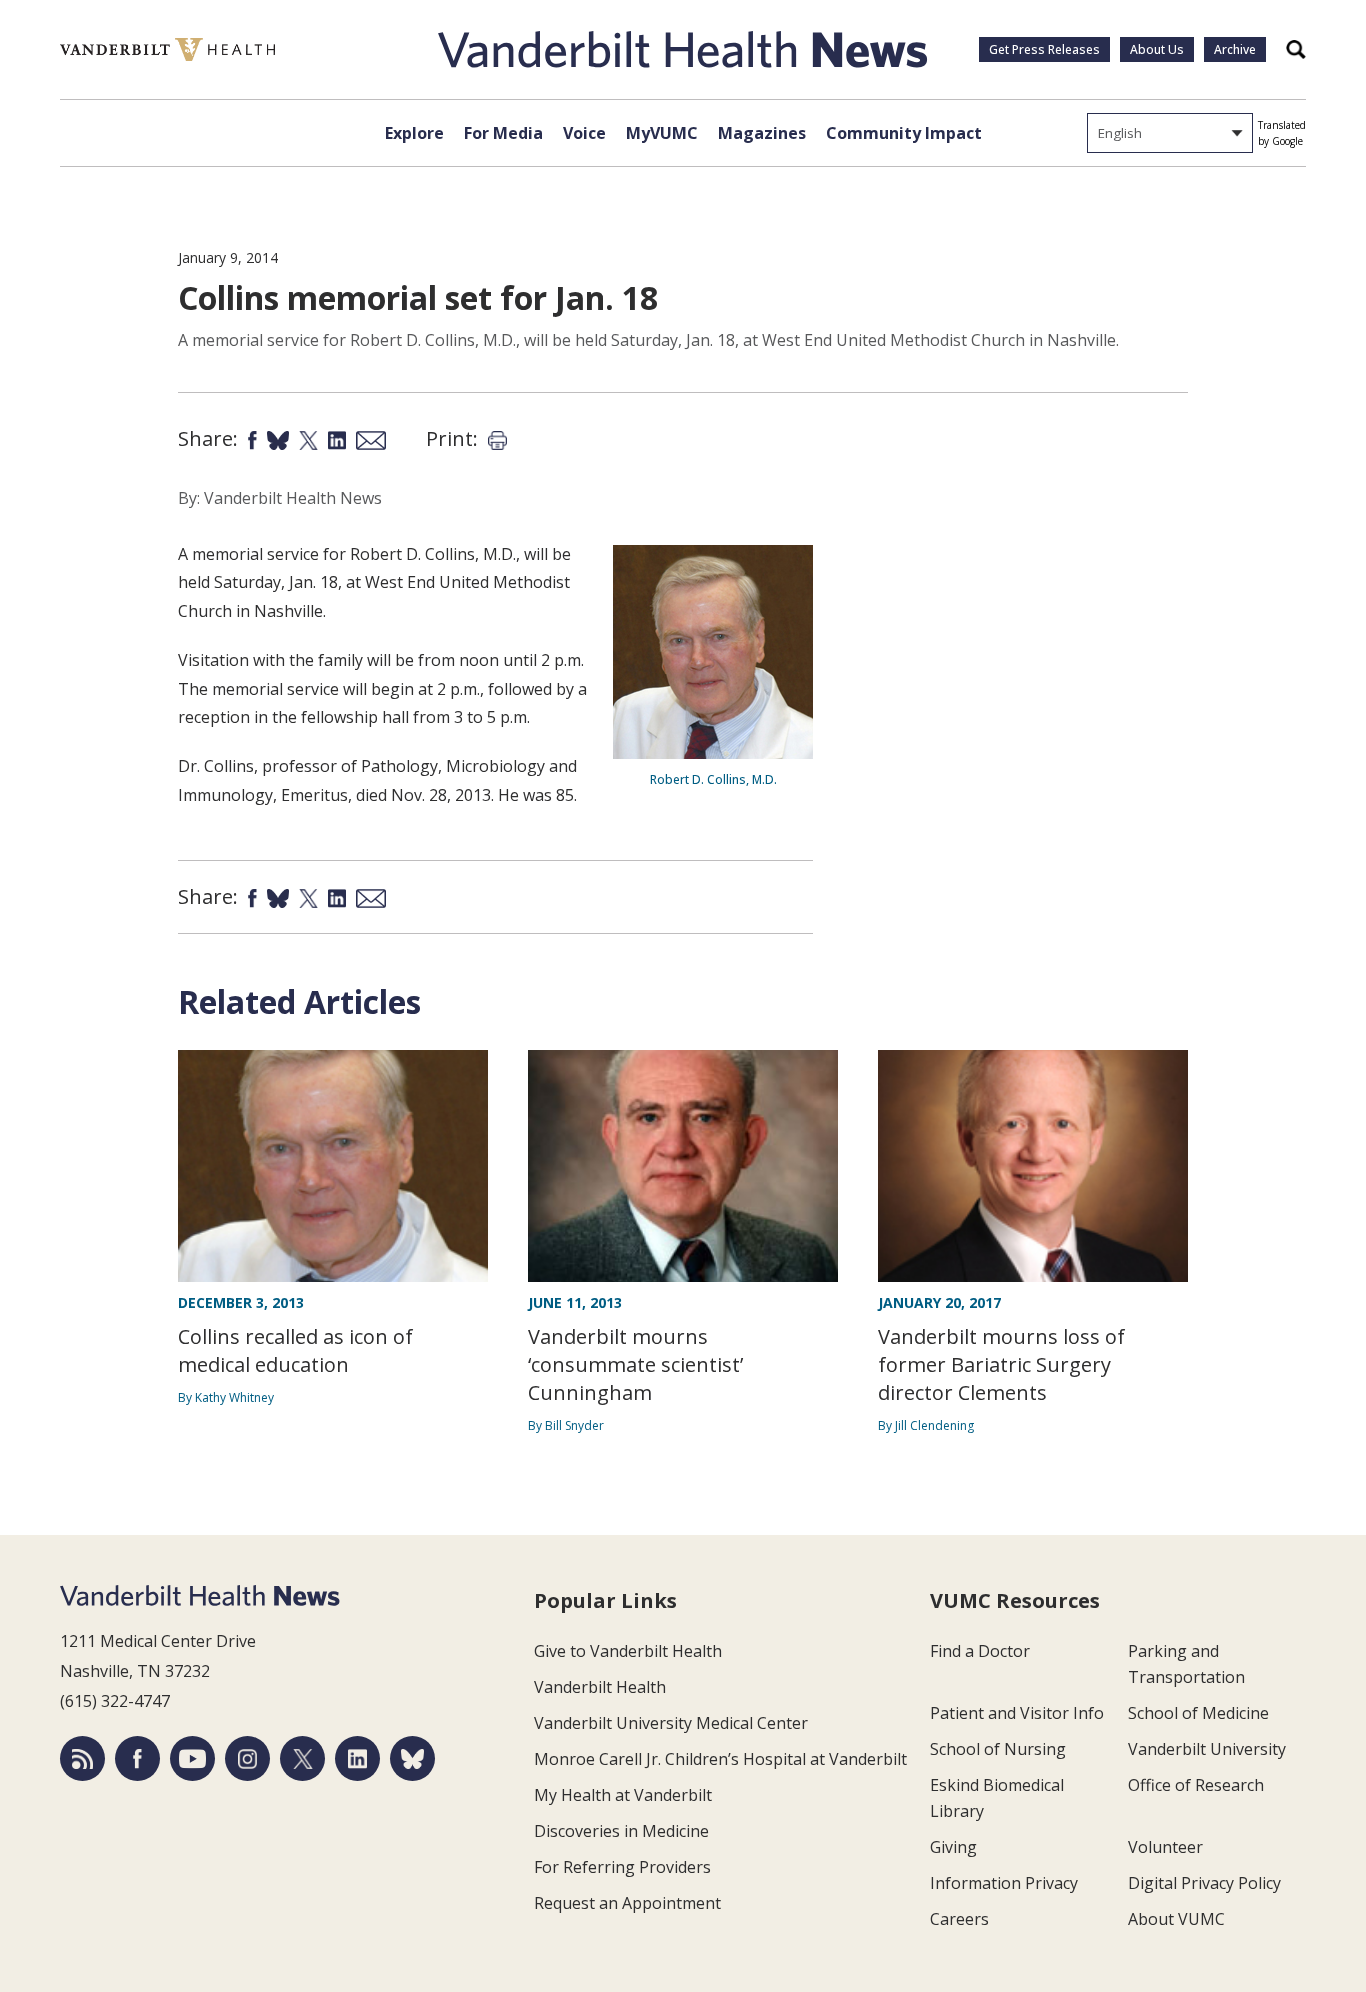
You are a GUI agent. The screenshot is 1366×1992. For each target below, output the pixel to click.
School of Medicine (1198, 1713)
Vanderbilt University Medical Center (671, 1723)
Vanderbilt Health (600, 1687)
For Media (503, 133)
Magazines (762, 133)
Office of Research (1196, 1785)
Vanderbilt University (1207, 1749)
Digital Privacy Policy (1204, 1883)
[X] (302, 1758)
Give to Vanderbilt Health (628, 1651)
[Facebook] (137, 1758)
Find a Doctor (980, 1651)
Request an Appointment (627, 1903)
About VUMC (1176, 1919)
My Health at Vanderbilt (623, 1795)
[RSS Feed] (82, 1758)
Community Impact (904, 133)
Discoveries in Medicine (621, 1831)
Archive (1235, 49)
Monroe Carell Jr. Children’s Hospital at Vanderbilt (720, 1759)
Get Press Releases (1044, 49)
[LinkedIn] (357, 1758)
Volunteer (1165, 1847)
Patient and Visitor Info (1017, 1713)
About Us (1157, 49)
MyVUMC (662, 133)
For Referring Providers (622, 1867)
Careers (959, 1919)
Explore (414, 133)
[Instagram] (247, 1758)
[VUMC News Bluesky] (412, 1758)
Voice (584, 133)
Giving (953, 1847)
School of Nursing (998, 1749)
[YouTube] (192, 1758)
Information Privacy (1004, 1883)
